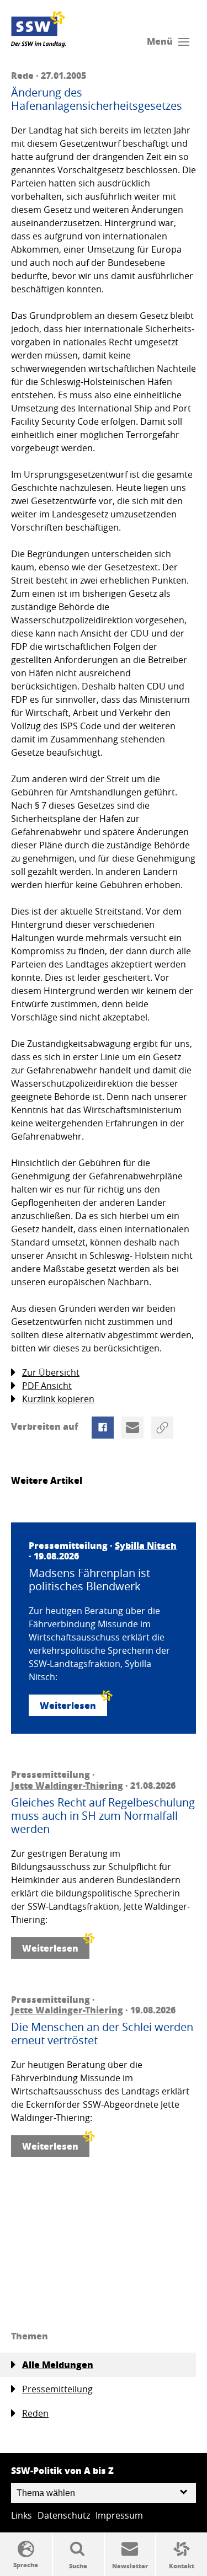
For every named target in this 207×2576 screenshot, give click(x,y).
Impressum (119, 2515)
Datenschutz (64, 2515)
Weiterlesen (68, 1705)
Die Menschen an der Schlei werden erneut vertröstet (102, 2034)
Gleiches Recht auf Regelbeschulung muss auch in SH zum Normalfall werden (103, 1816)
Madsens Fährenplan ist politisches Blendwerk (89, 1580)
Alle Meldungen (58, 2364)
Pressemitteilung (57, 2389)
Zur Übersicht (51, 1372)
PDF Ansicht (47, 1386)
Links (22, 2515)
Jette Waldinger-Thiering (67, 1785)
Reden (35, 2413)
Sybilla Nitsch (146, 1545)
